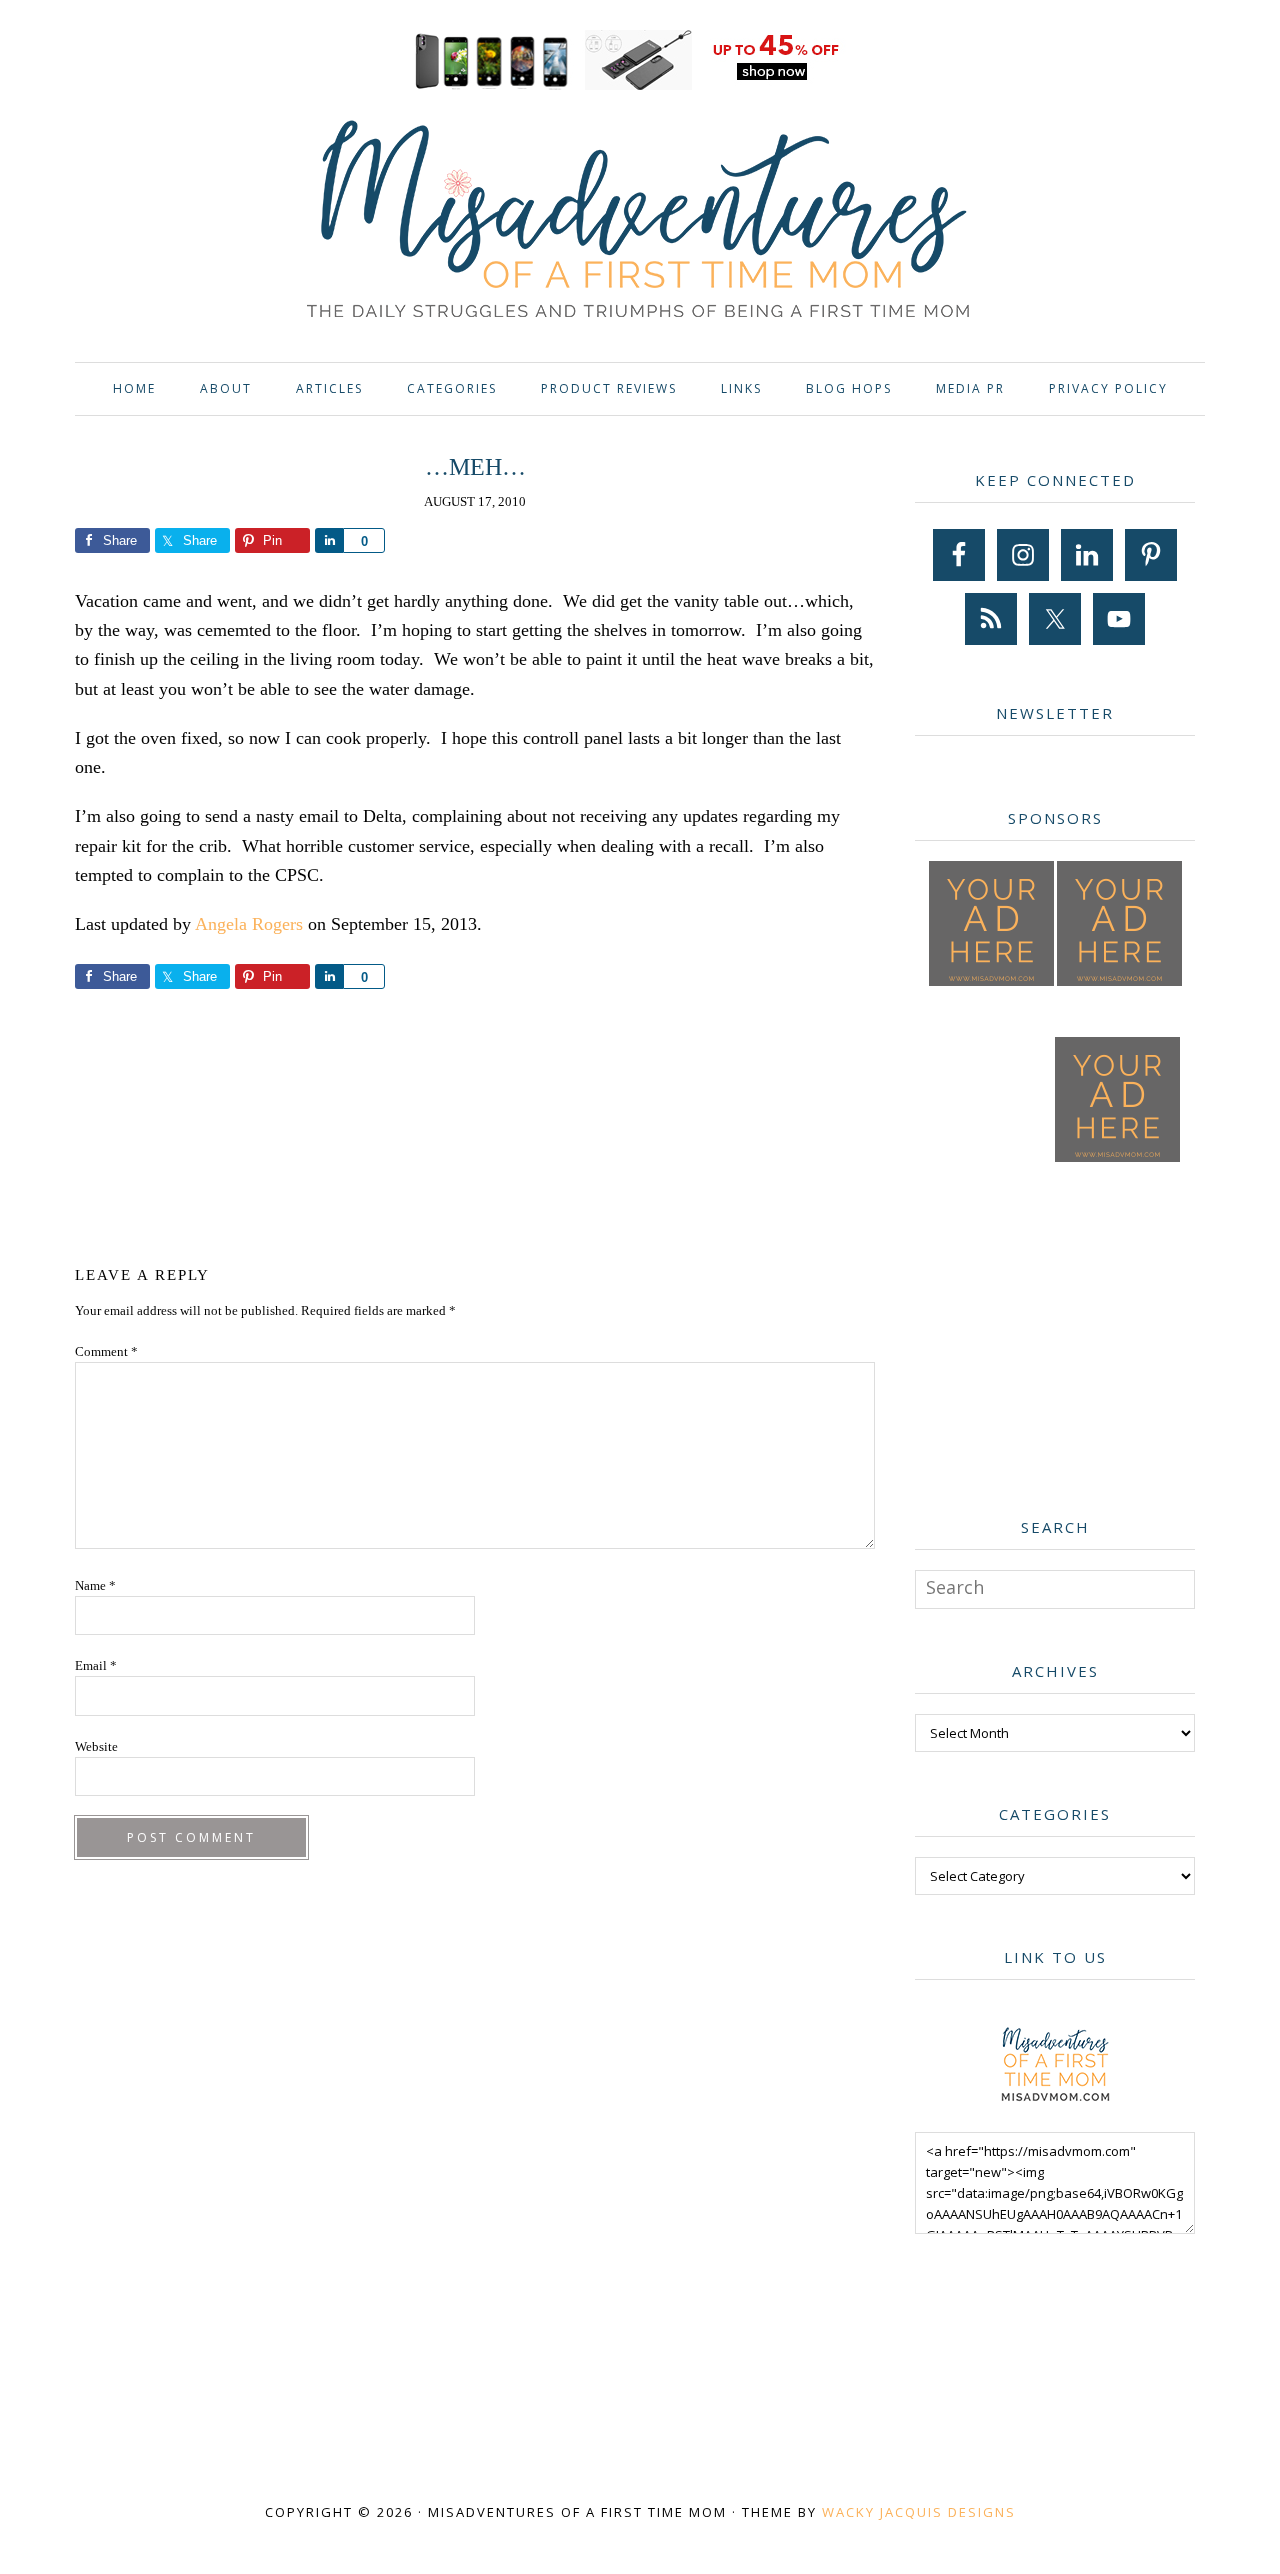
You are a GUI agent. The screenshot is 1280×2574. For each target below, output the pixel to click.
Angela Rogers (249, 924)
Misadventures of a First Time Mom (640, 222)
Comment (106, 1351)
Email (96, 1665)
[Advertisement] (475, 1124)
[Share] (329, 540)
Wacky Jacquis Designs (919, 2512)
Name (95, 1585)
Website (96, 1746)
